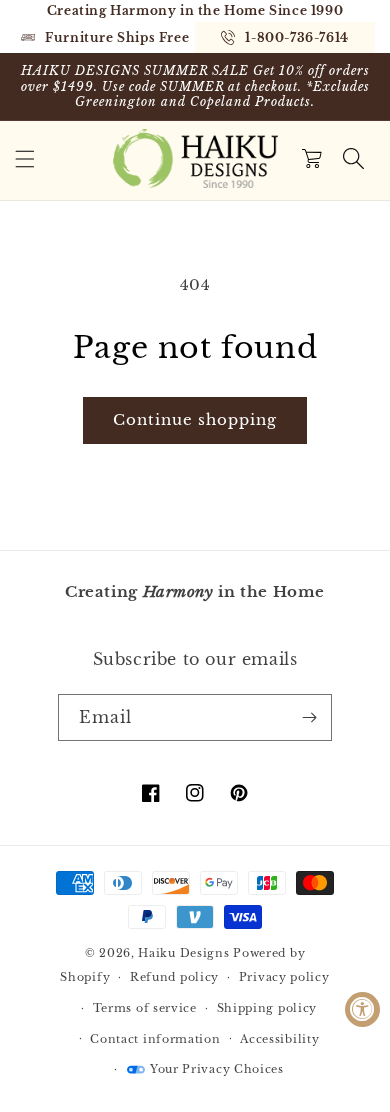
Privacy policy (284, 977)
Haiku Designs (183, 953)
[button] (25, 159)
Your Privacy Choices (217, 1069)
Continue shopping (195, 419)
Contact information (155, 1039)
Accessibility (279, 1039)
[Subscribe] (309, 717)
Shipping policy (267, 1008)
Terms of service (145, 1008)
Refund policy (174, 977)
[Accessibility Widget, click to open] (362, 1009)
